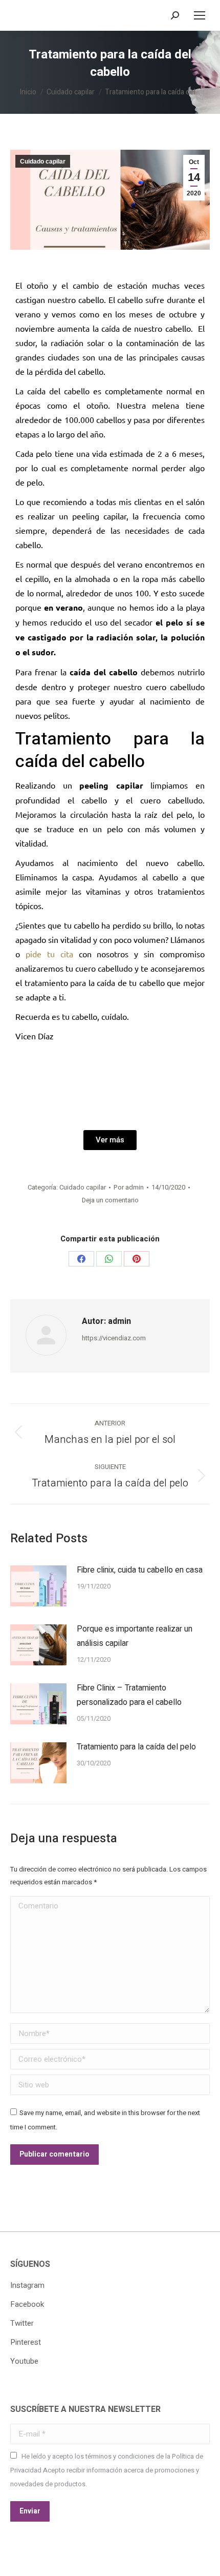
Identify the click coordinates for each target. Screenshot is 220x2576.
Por (129, 1187)
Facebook (27, 2304)
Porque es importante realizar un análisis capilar (135, 1636)
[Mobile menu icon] (200, 15)
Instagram (27, 2285)
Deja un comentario (110, 1200)
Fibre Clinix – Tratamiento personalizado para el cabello (129, 1695)
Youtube (24, 2361)
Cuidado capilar (43, 162)
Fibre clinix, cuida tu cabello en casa (140, 1570)
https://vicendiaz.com (114, 1338)
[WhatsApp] (109, 1259)
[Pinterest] (137, 1259)
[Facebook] (81, 1259)
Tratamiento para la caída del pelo (136, 1747)
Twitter (22, 2323)
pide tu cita (49, 954)
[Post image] (38, 1586)
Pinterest (26, 2342)
